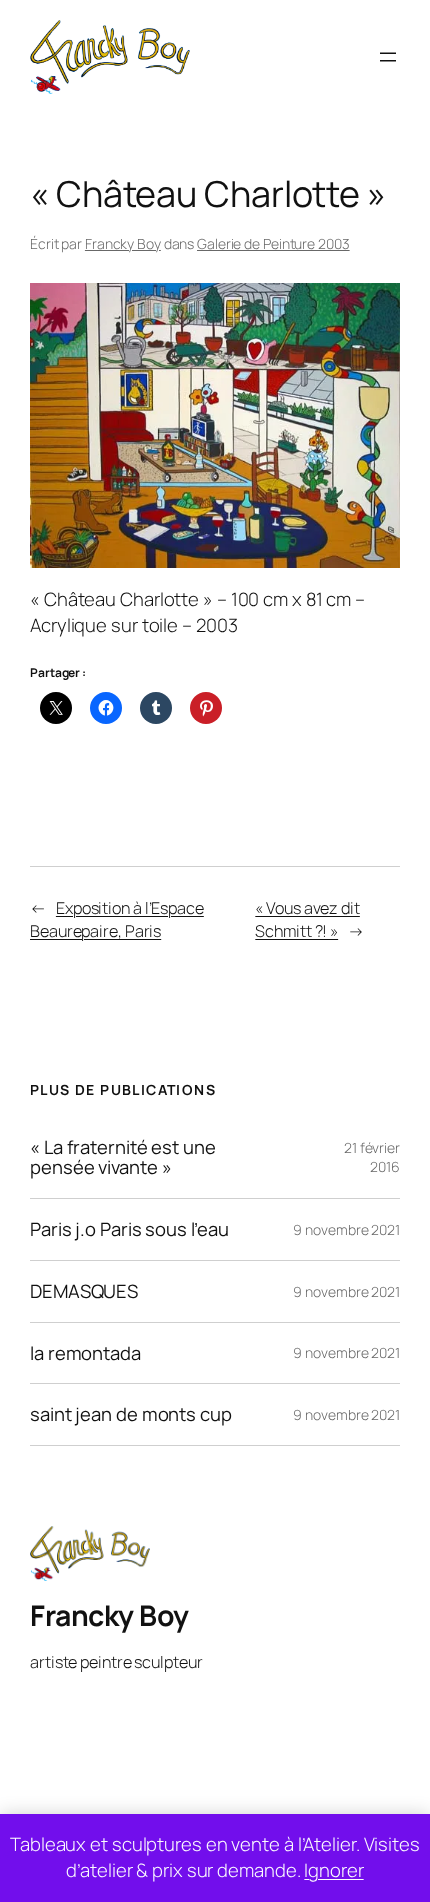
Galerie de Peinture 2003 (273, 243)
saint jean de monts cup (131, 1414)
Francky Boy (123, 243)
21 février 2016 (372, 1157)
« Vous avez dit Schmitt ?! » (307, 919)
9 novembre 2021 (346, 1229)
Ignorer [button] (333, 1870)
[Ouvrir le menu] (388, 57)
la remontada (85, 1353)
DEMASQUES (84, 1291)
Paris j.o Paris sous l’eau (129, 1229)
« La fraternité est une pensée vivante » (123, 1157)
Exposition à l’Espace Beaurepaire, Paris (117, 919)
